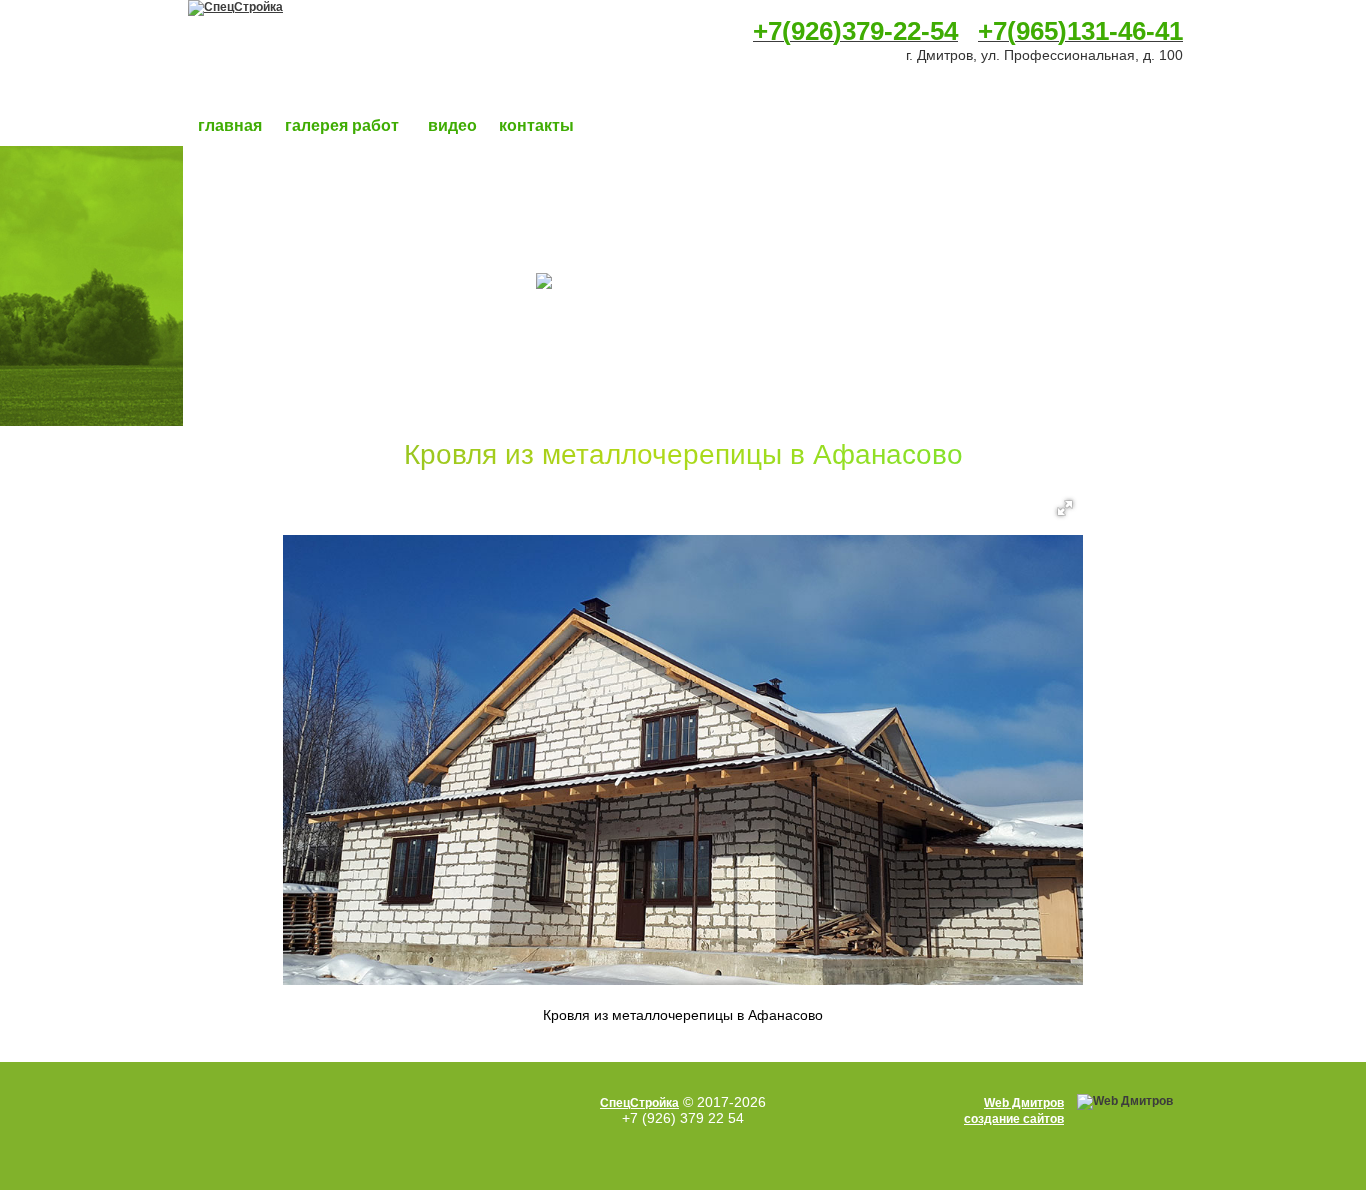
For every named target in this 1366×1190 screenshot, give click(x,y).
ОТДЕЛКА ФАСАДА (280, 283)
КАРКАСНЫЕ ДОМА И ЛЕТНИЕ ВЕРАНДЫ (356, 217)
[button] (1065, 508)
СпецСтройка (639, 1103)
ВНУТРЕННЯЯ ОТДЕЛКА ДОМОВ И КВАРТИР (367, 349)
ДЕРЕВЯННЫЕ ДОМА (286, 173)
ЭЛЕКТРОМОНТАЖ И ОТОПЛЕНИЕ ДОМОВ (360, 327)
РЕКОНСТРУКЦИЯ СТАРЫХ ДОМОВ (336, 371)
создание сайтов (1014, 1119)
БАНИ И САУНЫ (267, 239)
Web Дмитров (1024, 1103)
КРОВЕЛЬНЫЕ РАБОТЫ (296, 305)
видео (452, 125)
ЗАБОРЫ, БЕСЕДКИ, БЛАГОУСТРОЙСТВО (359, 393)
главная (230, 125)
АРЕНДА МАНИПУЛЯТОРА (303, 415)
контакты (536, 125)
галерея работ (342, 125)
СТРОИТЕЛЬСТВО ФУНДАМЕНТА (328, 261)
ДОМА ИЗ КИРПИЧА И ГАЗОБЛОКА (334, 195)
